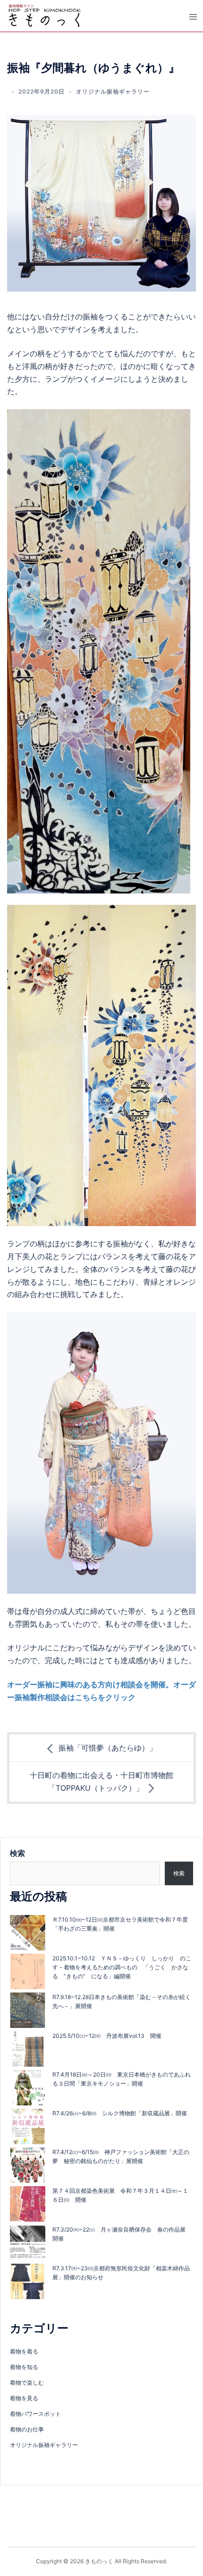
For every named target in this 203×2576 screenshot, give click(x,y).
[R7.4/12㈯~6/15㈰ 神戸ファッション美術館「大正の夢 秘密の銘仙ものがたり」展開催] (28, 2165)
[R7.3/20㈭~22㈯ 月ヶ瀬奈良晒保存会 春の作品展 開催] (28, 2243)
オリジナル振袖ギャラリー (113, 91)
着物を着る (24, 2351)
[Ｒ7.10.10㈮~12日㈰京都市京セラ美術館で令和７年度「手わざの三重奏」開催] (28, 1933)
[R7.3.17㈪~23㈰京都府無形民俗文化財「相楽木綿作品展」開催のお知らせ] (28, 2281)
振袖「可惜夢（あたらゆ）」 (108, 1748)
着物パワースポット (35, 2414)
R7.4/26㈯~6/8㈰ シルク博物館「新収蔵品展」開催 (120, 2113)
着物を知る (24, 2367)
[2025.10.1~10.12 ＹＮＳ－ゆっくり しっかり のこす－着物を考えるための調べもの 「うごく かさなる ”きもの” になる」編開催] (28, 1971)
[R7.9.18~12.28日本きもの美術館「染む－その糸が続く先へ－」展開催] (28, 2010)
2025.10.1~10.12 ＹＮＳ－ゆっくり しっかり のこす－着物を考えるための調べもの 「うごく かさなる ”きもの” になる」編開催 (122, 1967)
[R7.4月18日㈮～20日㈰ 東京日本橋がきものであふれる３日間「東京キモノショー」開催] (28, 2088)
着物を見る (24, 2398)
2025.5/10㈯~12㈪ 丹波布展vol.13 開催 (107, 2036)
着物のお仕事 (27, 2429)
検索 (17, 1853)
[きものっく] (45, 15)
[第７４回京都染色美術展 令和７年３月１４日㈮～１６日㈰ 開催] (28, 2204)
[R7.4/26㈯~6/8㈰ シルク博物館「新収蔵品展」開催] (28, 2126)
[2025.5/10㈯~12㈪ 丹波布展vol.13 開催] (28, 2049)
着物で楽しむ (27, 2383)
